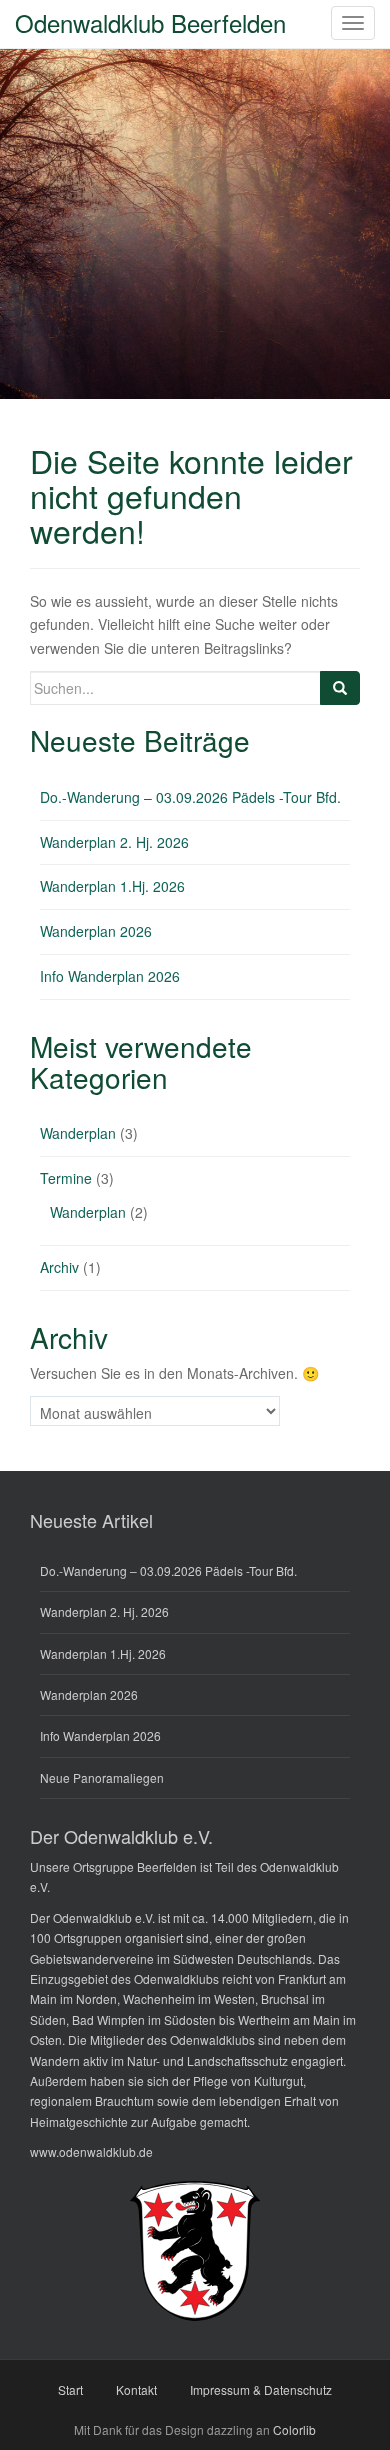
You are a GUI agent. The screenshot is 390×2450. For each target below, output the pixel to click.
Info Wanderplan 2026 (110, 976)
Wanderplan (78, 1133)
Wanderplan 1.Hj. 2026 (112, 886)
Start (70, 2389)
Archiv (59, 1267)
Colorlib (294, 2429)
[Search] (340, 688)
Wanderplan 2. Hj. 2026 (114, 842)
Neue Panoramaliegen (102, 1777)
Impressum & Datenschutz (261, 2389)
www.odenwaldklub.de (91, 2151)
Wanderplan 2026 (96, 931)
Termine (66, 1178)
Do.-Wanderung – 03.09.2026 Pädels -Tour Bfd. (190, 797)
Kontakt (136, 2389)
